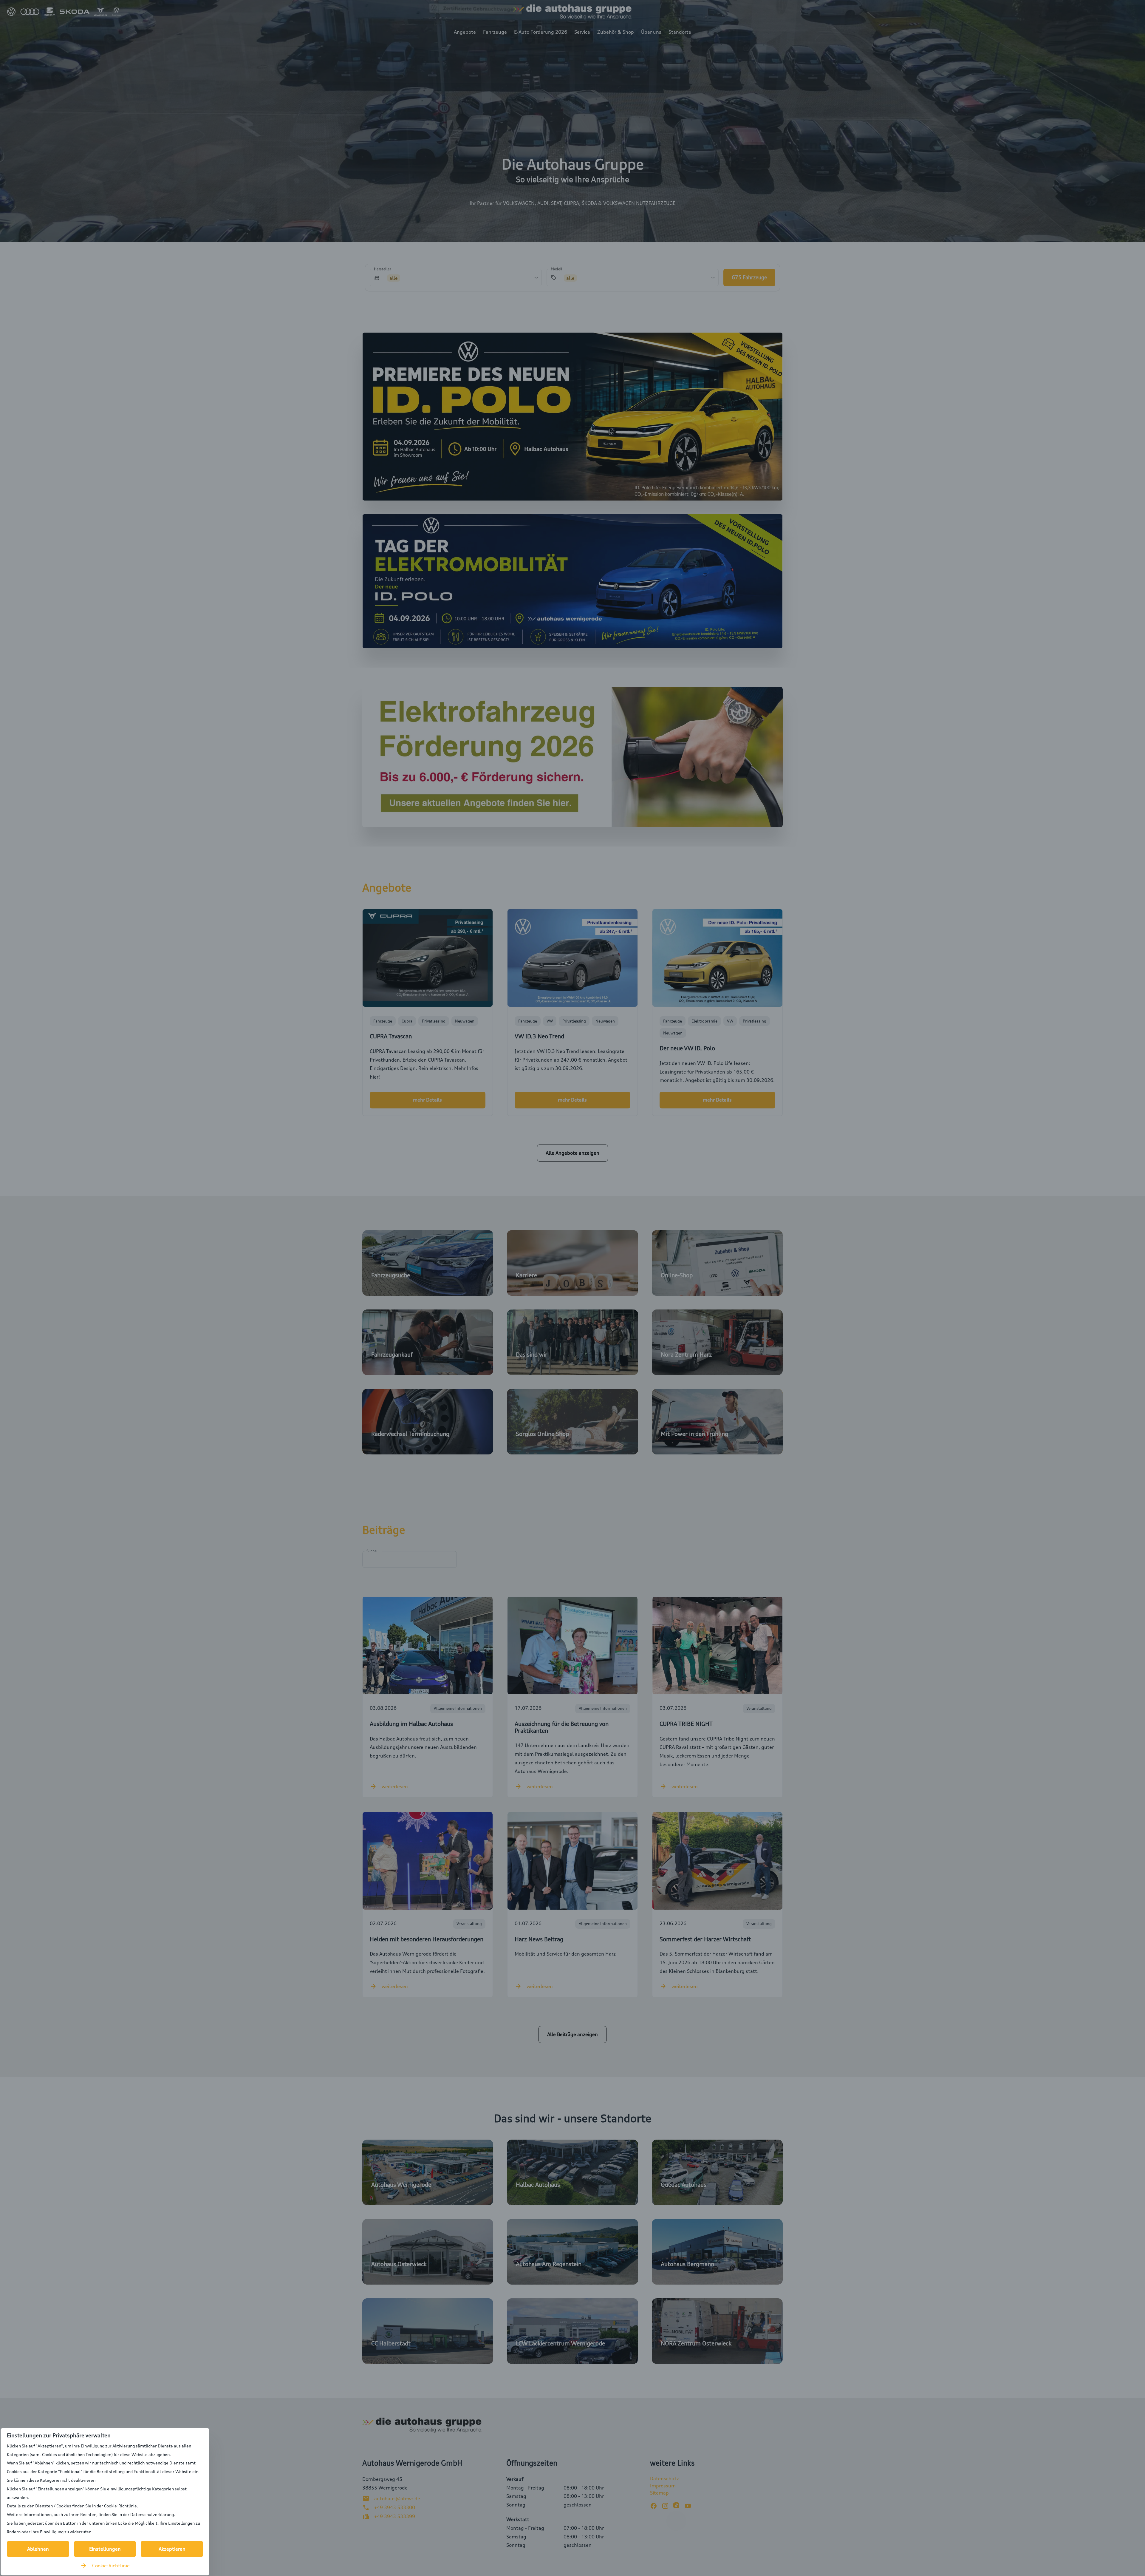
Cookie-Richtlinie (111, 2566)
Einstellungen (105, 2549)
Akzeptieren (172, 2549)
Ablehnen (38, 2549)
